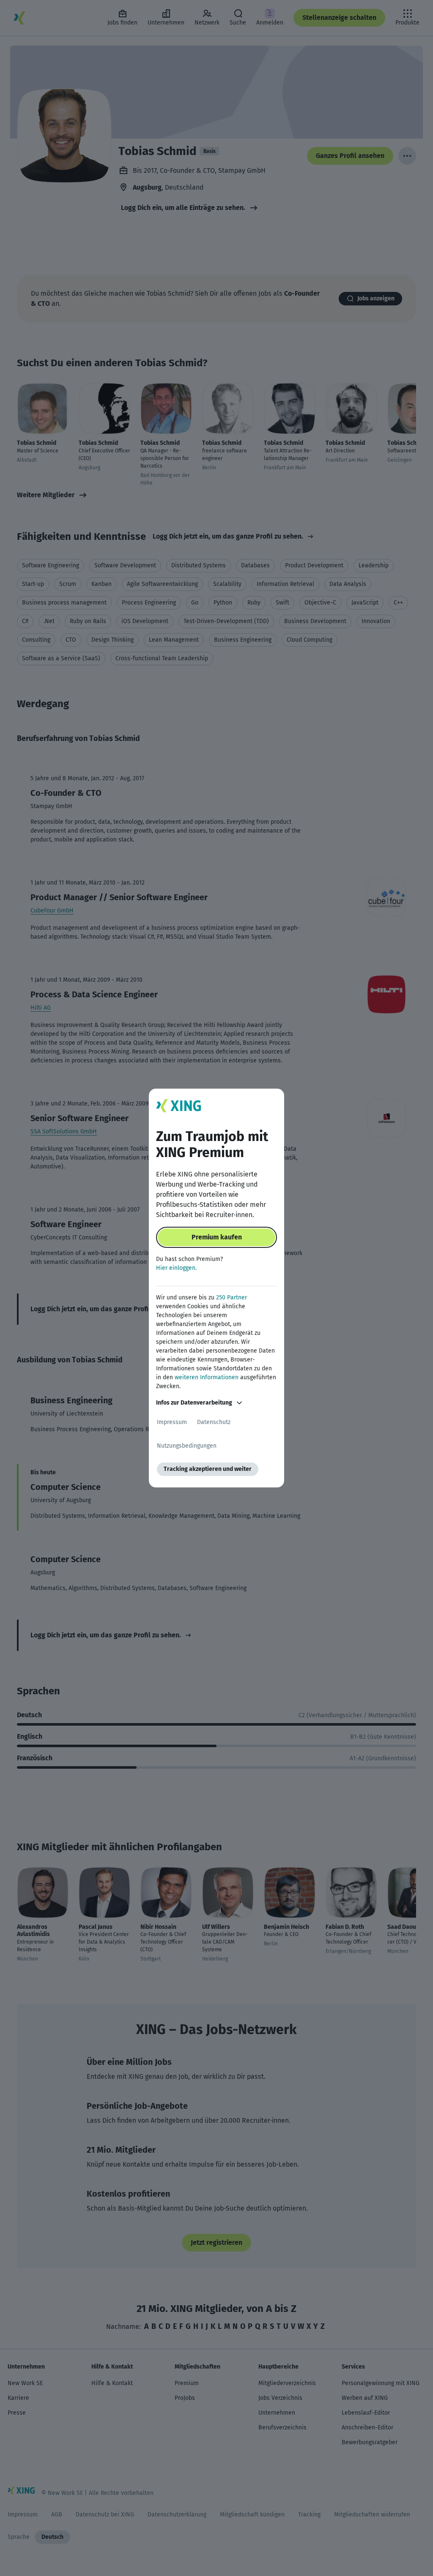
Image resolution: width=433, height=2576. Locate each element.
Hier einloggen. (176, 1268)
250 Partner (232, 1298)
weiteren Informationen (207, 1377)
